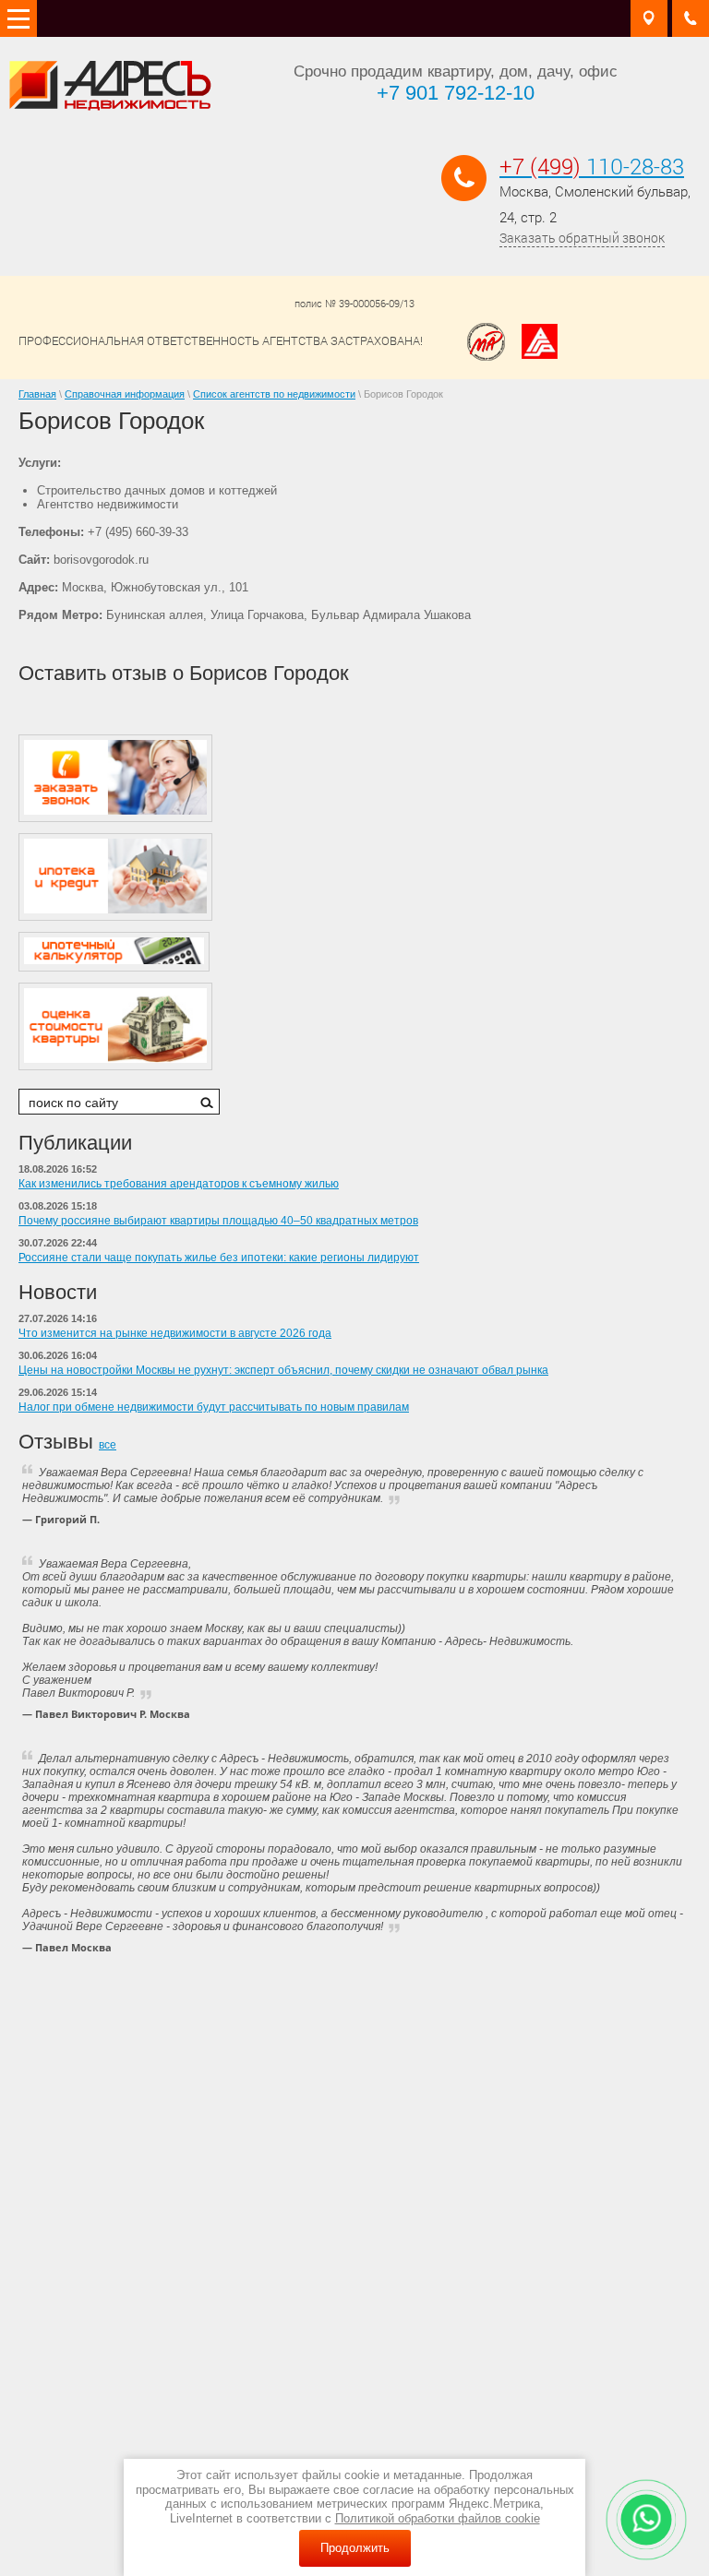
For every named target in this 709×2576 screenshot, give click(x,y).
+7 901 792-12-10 (456, 93)
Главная (37, 394)
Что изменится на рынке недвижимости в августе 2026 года (175, 1333)
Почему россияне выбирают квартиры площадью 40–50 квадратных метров (218, 1221)
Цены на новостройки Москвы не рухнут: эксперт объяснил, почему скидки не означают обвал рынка (283, 1370)
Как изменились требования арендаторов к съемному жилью (179, 1184)
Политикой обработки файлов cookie (438, 2518)
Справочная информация (125, 394)
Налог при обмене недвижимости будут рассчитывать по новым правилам (214, 1407)
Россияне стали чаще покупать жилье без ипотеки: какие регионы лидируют (219, 1258)
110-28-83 (592, 166)
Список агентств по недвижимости (274, 394)
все (108, 1445)
